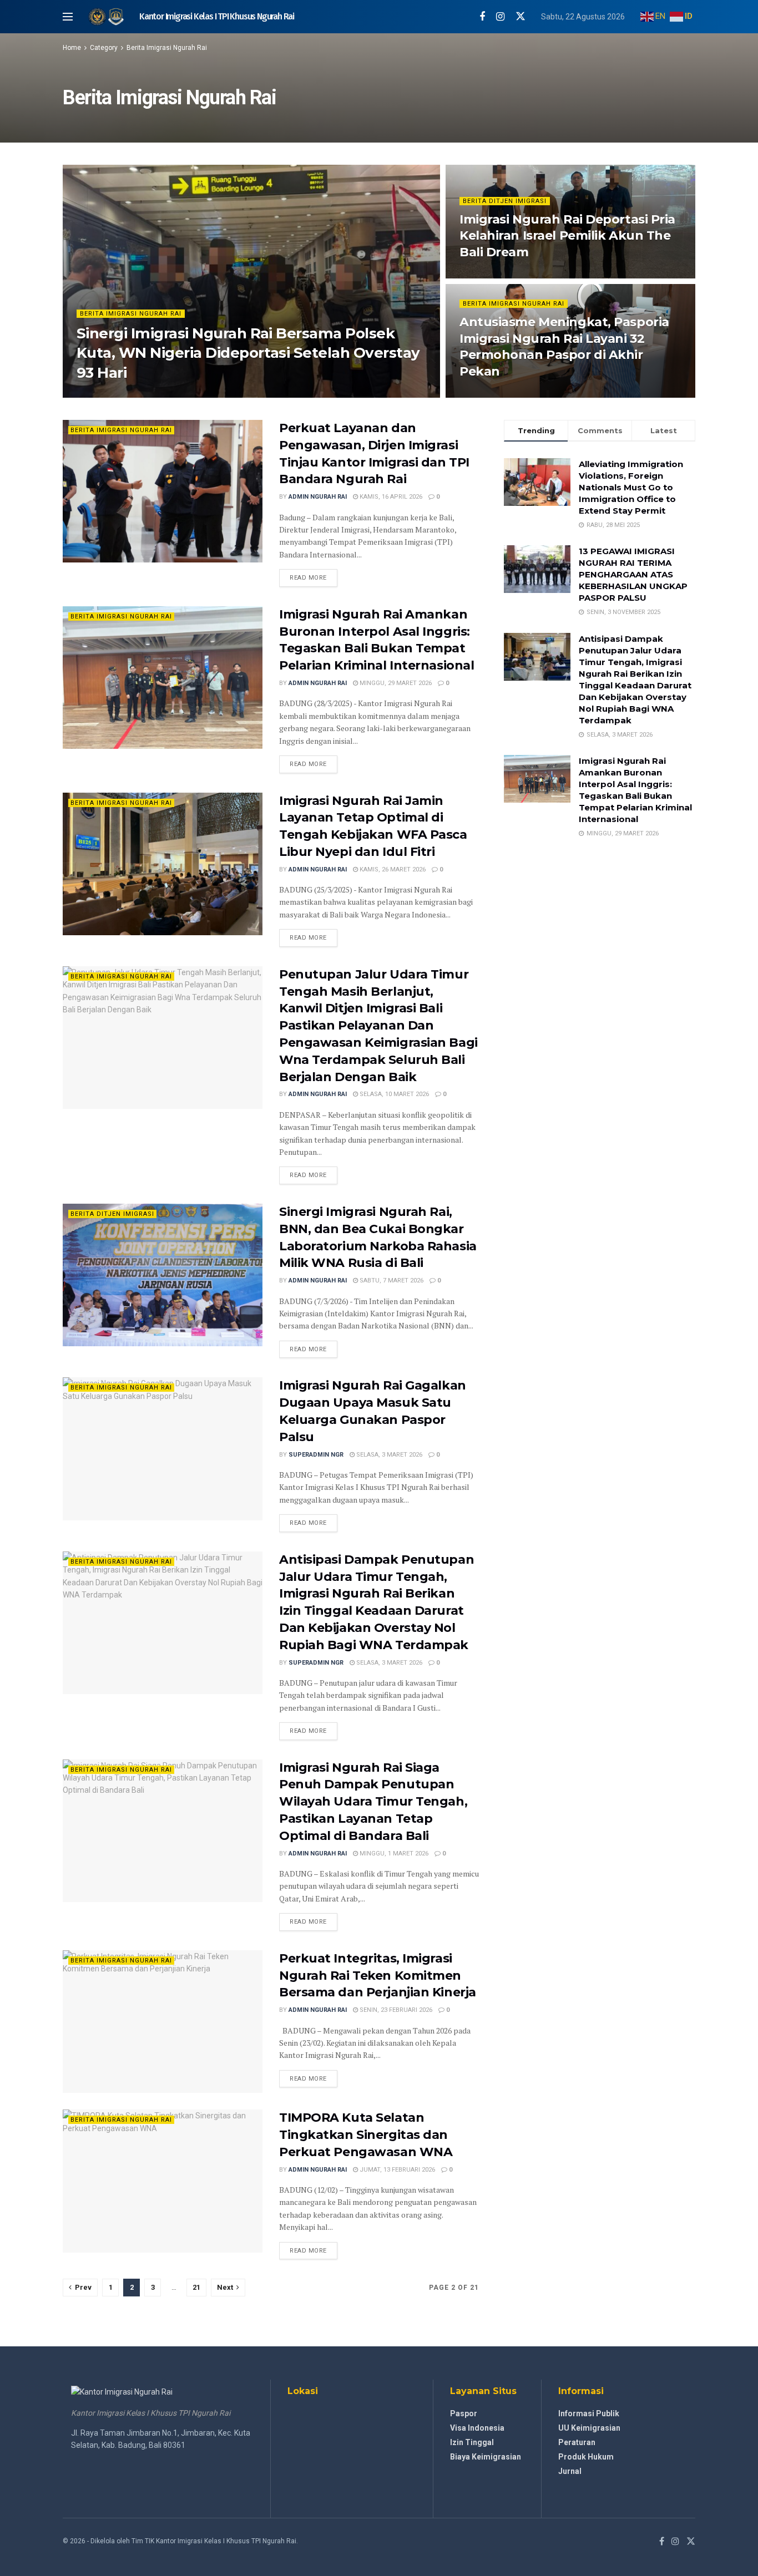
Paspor (464, 2413)
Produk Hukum (586, 2457)
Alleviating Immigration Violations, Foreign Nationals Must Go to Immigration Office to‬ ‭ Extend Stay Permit (631, 487)
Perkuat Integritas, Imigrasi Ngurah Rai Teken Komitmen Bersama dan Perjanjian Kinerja (378, 1976)
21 (196, 2287)
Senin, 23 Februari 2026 (395, 2010)
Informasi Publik (589, 2413)
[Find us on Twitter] (521, 17)
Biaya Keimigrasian (486, 2457)
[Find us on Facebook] (482, 17)
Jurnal (570, 2471)
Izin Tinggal (472, 2442)
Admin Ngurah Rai (318, 497)
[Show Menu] (68, 17)
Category (104, 48)
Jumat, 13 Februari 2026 (396, 2170)
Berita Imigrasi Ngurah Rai (167, 48)
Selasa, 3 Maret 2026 (388, 1455)
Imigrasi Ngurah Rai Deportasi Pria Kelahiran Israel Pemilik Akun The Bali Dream (567, 236)
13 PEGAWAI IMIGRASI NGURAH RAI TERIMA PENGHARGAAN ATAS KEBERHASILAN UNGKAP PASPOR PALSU (633, 574)
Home (72, 48)
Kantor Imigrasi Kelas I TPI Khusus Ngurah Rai (217, 17)
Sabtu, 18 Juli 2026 (495, 394)
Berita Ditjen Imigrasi (505, 201)
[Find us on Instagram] (500, 17)
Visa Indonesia (477, 2428)
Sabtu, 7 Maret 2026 (391, 1281)
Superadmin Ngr (113, 394)
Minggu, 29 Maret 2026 (395, 683)
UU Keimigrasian (589, 2428)
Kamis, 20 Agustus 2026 (190, 394)
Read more (314, 577)
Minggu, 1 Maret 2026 (393, 1854)
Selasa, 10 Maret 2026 (393, 1094)
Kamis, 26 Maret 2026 (392, 869)
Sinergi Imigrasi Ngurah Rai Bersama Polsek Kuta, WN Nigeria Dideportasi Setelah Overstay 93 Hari (248, 353)
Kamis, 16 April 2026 (390, 497)
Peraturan (577, 2442)
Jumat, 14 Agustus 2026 (503, 275)
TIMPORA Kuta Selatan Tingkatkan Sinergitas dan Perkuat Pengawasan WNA (366, 2135)
